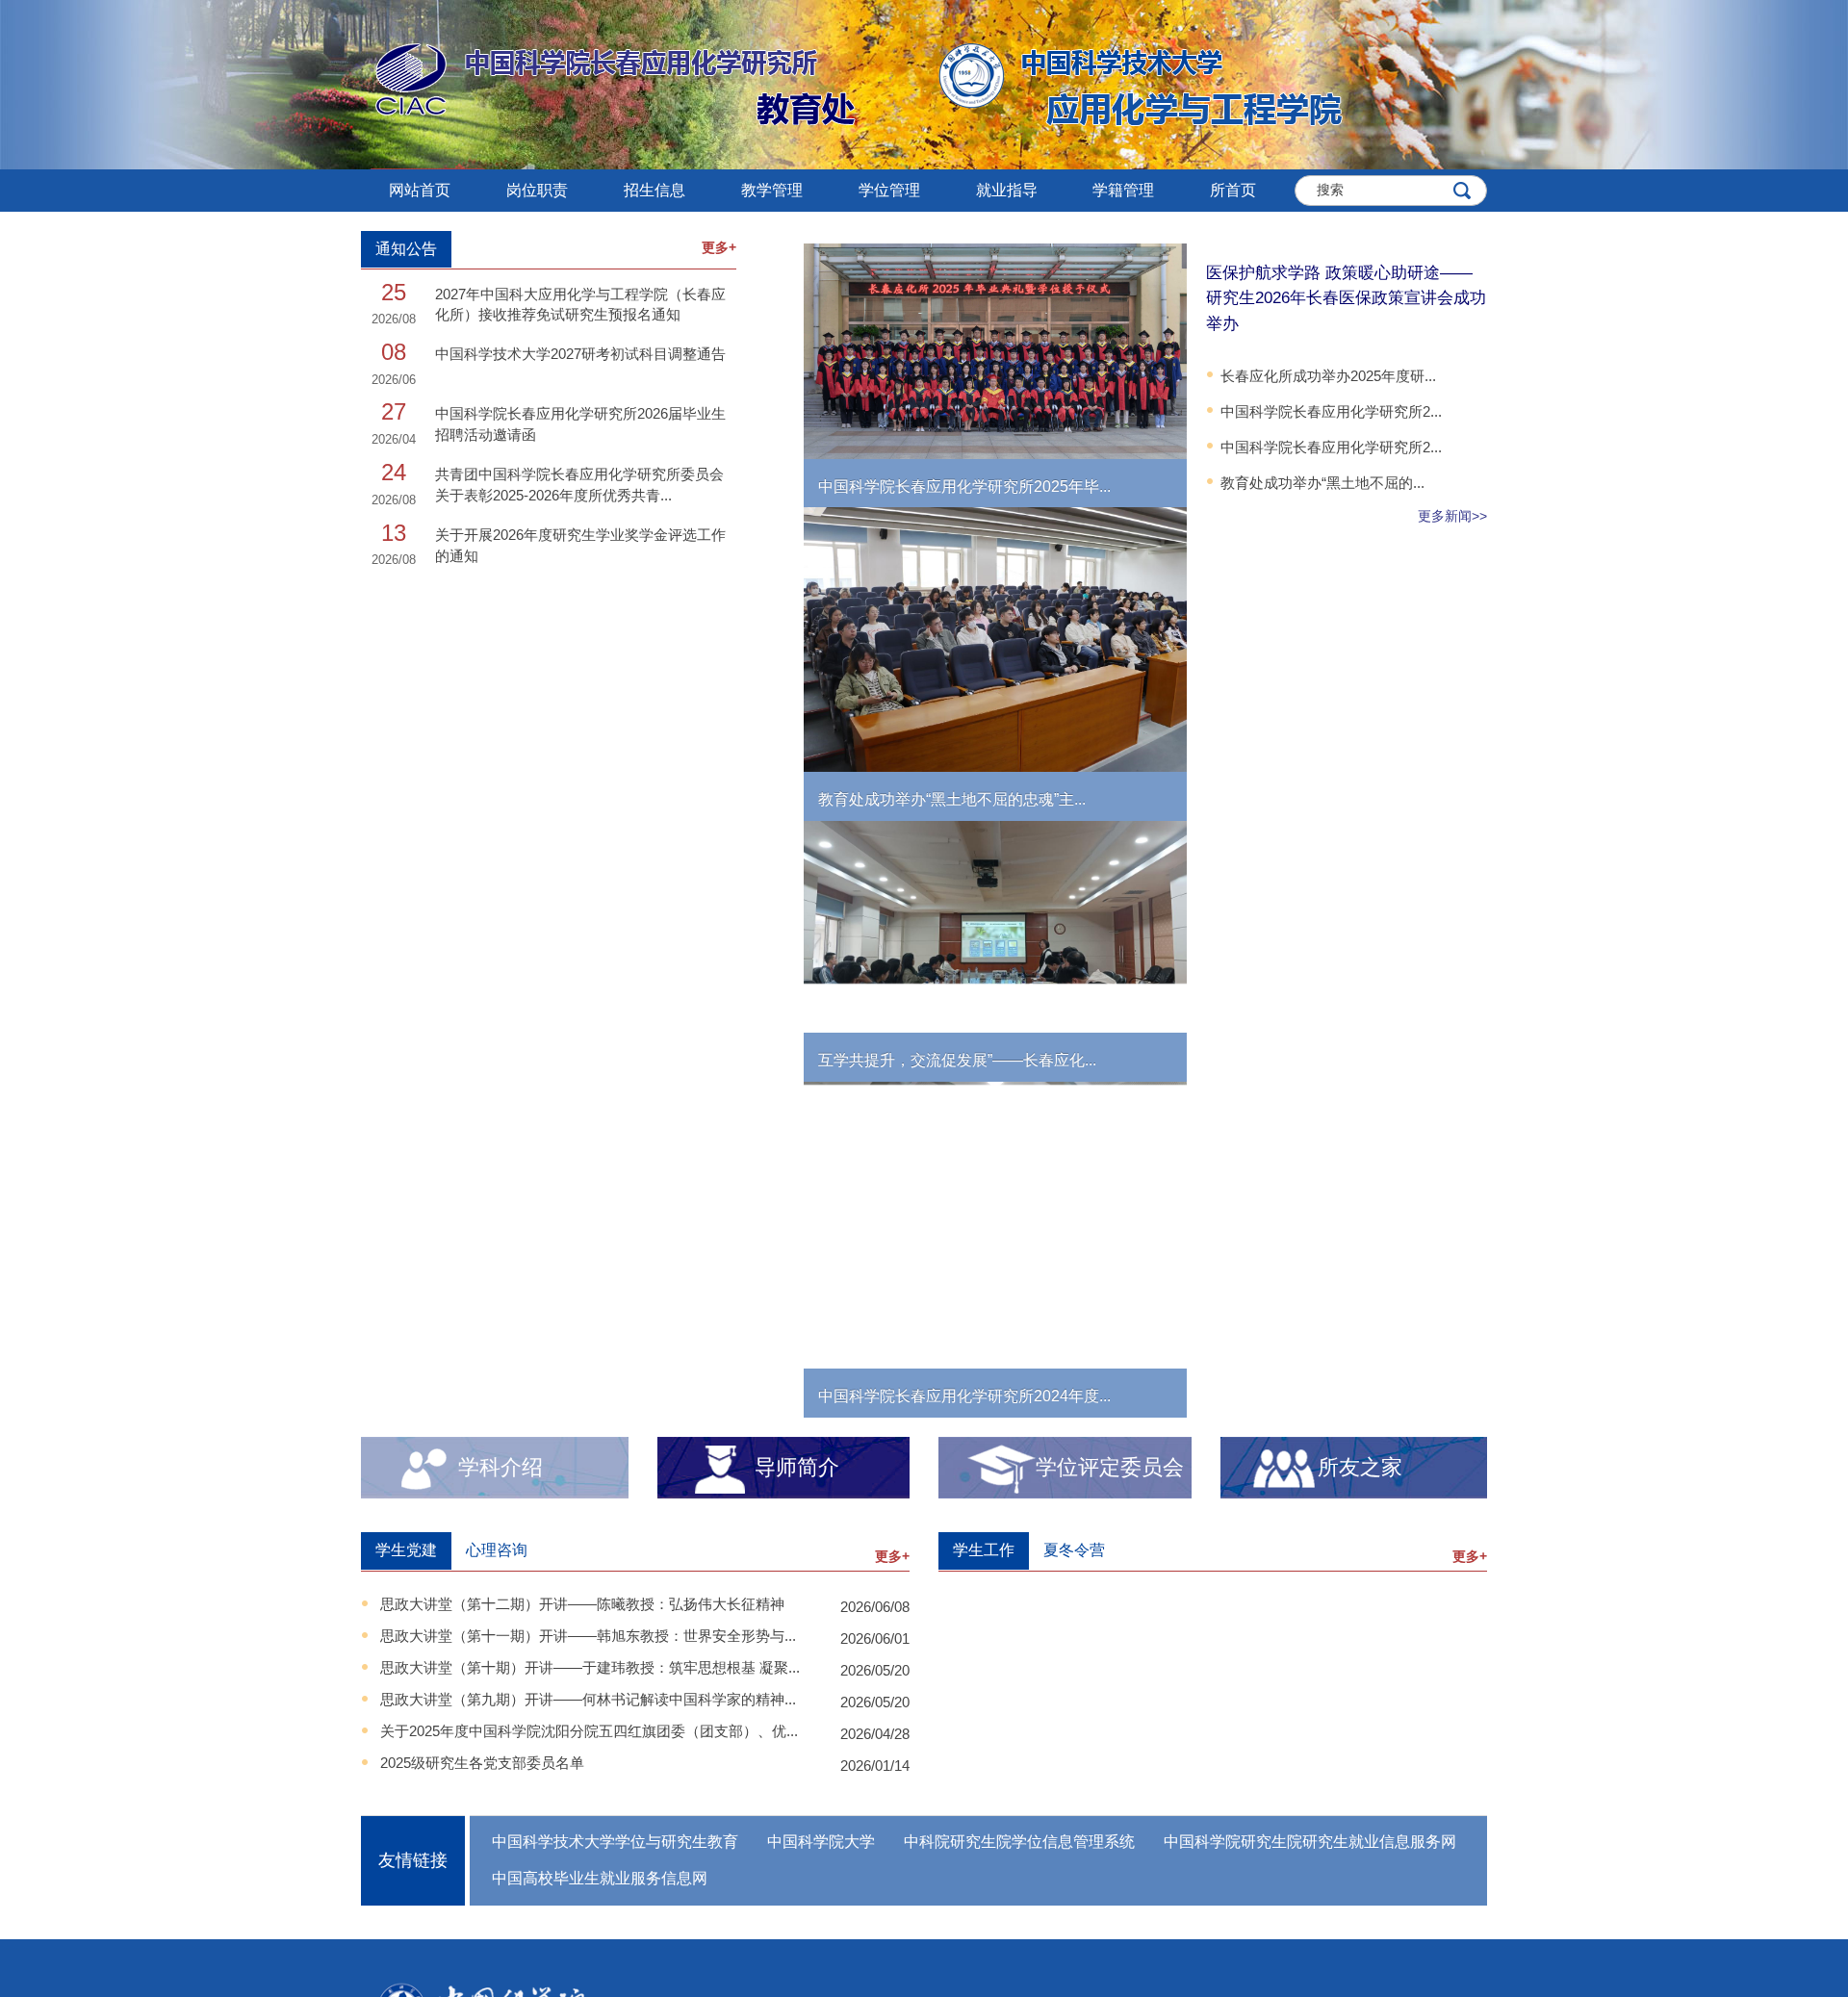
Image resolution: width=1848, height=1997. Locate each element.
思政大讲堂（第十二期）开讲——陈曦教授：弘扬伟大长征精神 (582, 1604)
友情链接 (413, 1860)
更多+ (719, 247)
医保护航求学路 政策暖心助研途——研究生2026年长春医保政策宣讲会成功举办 (1346, 298)
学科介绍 (500, 1467)
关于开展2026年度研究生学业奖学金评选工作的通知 (580, 545)
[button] (654, 191)
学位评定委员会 (1110, 1467)
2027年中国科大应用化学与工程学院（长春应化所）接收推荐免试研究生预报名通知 (580, 304)
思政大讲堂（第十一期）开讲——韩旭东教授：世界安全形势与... (588, 1636)
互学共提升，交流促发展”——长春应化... (957, 1060)
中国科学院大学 (821, 1842)
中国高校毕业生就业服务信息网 (600, 1878)
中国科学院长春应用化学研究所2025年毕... (964, 486)
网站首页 (420, 190)
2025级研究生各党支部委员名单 (482, 1763)
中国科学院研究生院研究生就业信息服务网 (1310, 1842)
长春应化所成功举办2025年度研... (1328, 376)
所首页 (1233, 190)
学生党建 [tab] (406, 1550)
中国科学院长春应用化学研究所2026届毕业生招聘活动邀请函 (580, 423)
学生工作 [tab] (984, 1550)
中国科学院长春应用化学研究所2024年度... (964, 1396)
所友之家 (1360, 1467)
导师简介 (797, 1467)
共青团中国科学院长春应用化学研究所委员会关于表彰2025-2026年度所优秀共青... (579, 484)
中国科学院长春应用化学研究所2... (1331, 411)
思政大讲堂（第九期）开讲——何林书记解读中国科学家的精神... (588, 1699)
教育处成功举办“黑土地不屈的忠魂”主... (952, 799)
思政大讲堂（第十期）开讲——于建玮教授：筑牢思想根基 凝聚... (590, 1667)
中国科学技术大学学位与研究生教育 (615, 1842)
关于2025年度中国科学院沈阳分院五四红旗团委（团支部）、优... (589, 1731)
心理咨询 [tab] (497, 1550)
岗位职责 (537, 190)
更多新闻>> (1452, 516)
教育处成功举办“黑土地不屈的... (1322, 483)
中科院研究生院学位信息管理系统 (1019, 1842)
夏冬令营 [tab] (1074, 1550)
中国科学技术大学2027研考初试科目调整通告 (580, 354)
